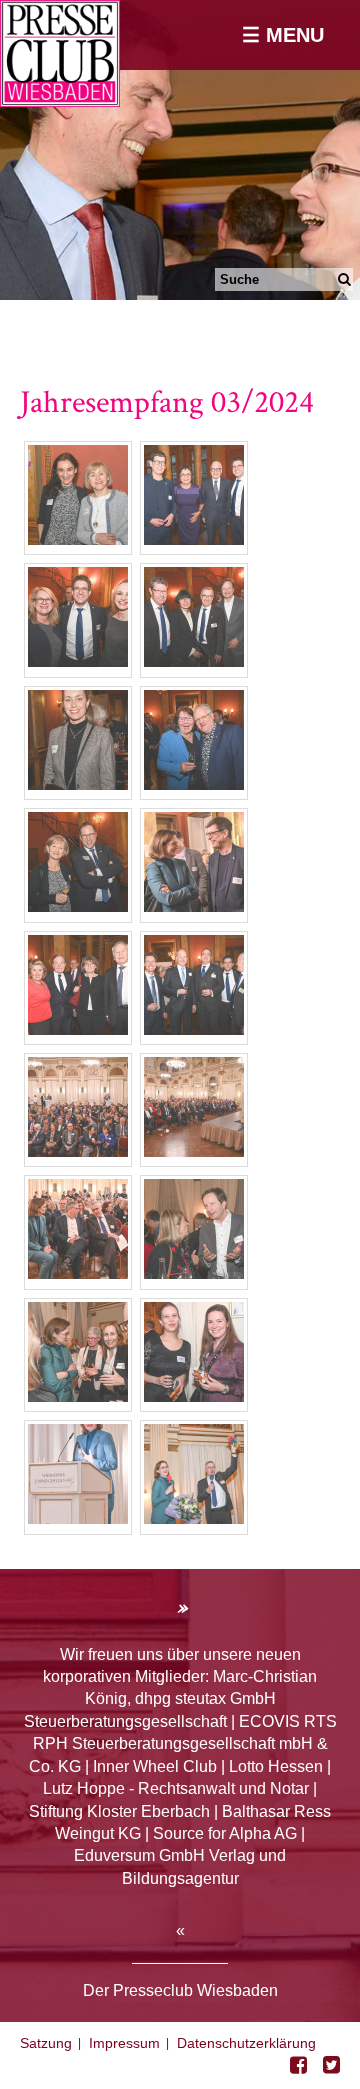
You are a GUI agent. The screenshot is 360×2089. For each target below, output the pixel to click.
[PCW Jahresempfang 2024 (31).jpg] (78, 906)
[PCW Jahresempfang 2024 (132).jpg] (78, 1518)
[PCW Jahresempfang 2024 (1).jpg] (78, 539)
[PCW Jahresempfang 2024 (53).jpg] (78, 1029)
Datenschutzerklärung (246, 2043)
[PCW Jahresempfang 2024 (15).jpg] (78, 784)
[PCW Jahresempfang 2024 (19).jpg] (194, 661)
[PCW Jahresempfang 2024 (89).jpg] (194, 1396)
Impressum (124, 2043)
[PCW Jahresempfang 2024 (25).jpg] (78, 661)
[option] (180, 150)
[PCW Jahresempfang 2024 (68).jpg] (194, 1151)
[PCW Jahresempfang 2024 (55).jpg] (78, 1273)
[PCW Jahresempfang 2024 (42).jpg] (194, 906)
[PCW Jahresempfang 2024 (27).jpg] (194, 784)
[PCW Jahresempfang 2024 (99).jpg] (78, 1396)
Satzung (46, 2043)
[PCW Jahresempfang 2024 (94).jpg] (194, 1273)
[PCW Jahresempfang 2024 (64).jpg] (78, 1151)
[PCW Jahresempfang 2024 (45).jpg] (194, 1029)
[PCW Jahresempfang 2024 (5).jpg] (194, 539)
